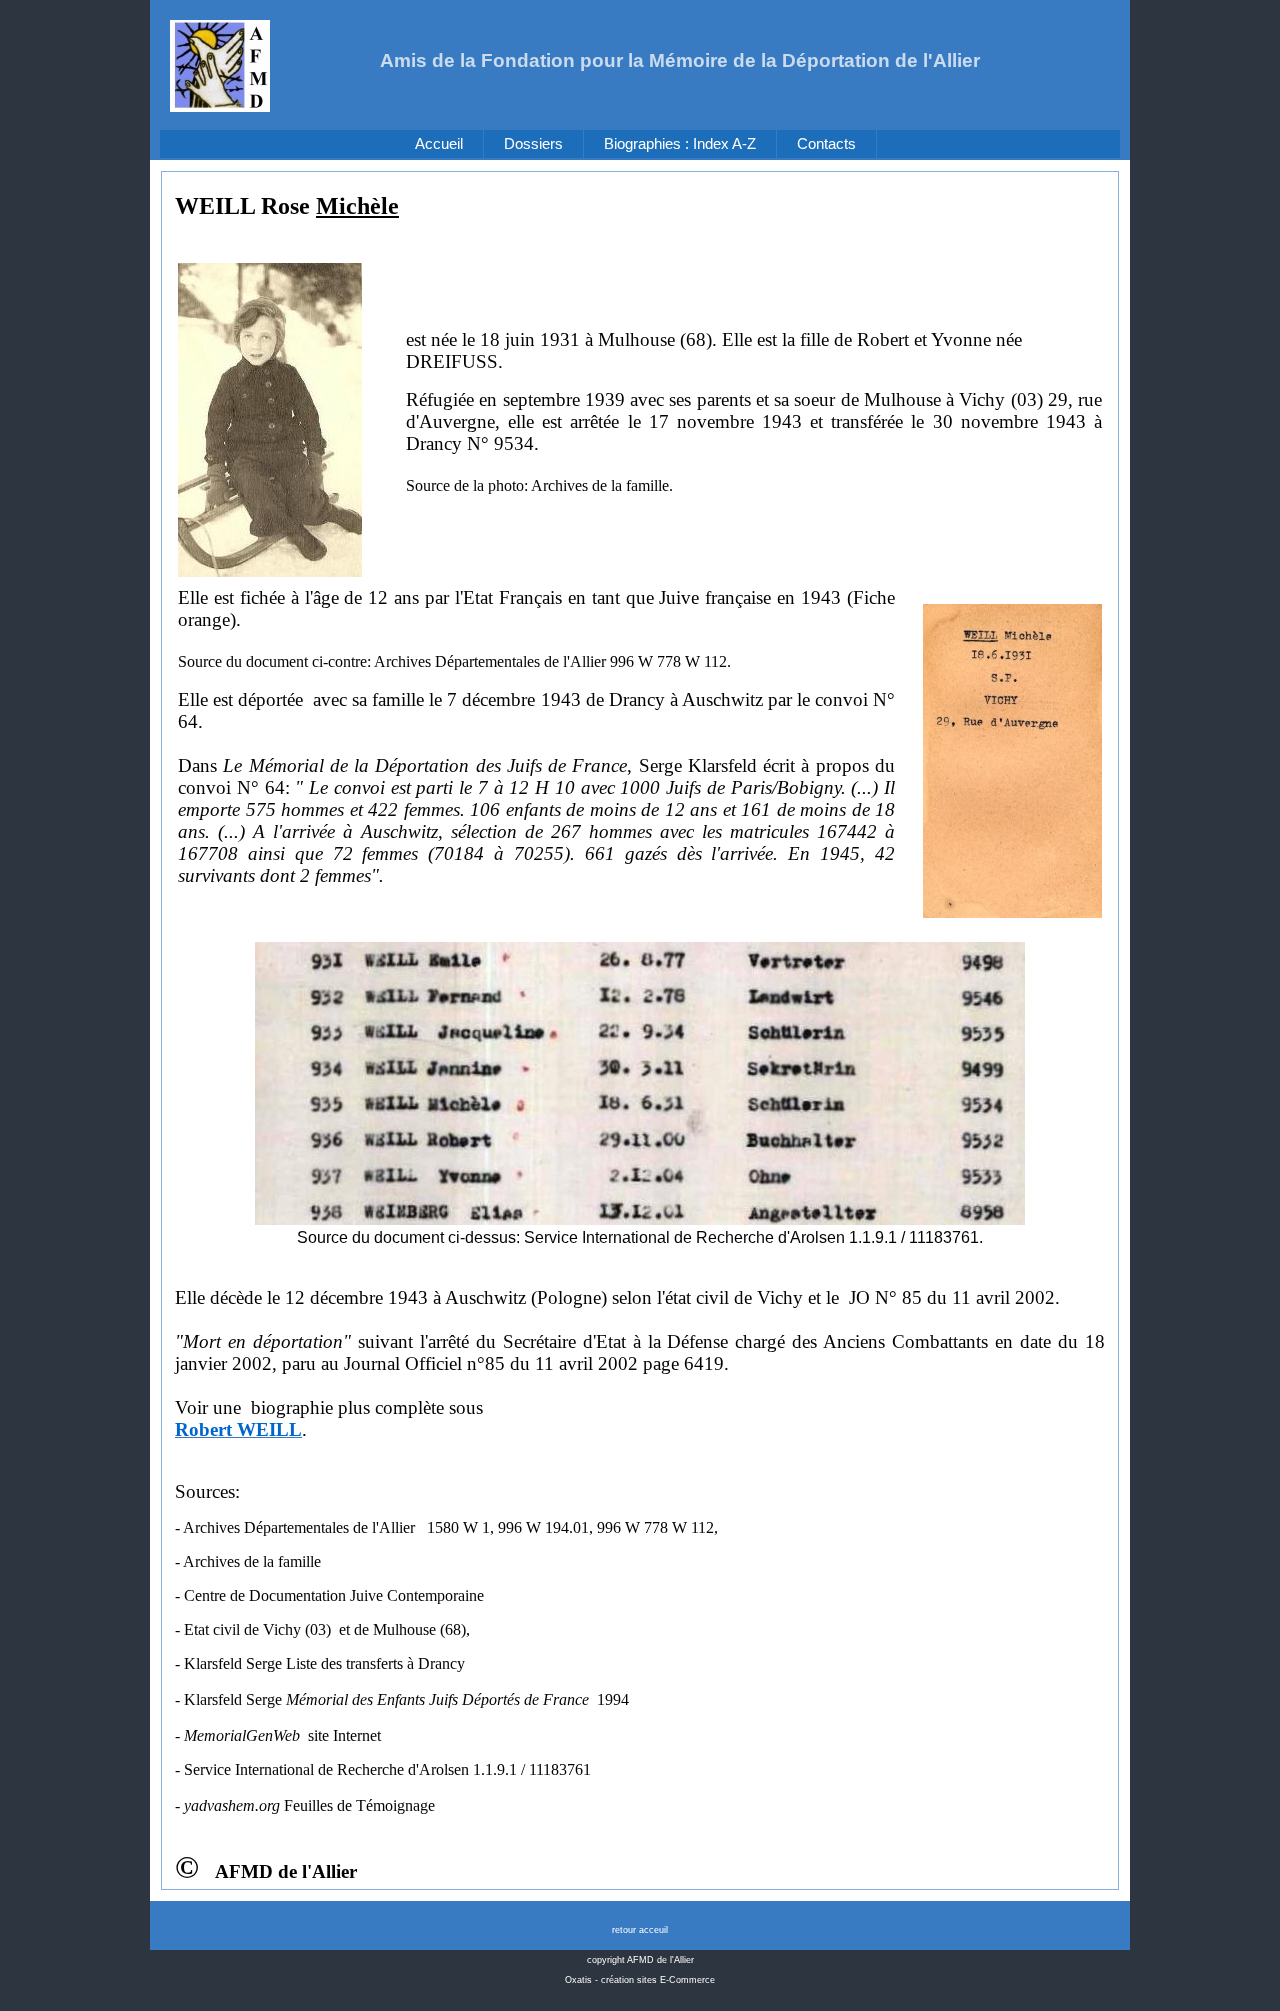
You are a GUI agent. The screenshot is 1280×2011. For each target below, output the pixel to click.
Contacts (826, 144)
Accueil (439, 144)
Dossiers (533, 144)
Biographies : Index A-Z (680, 144)
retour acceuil (640, 1930)
